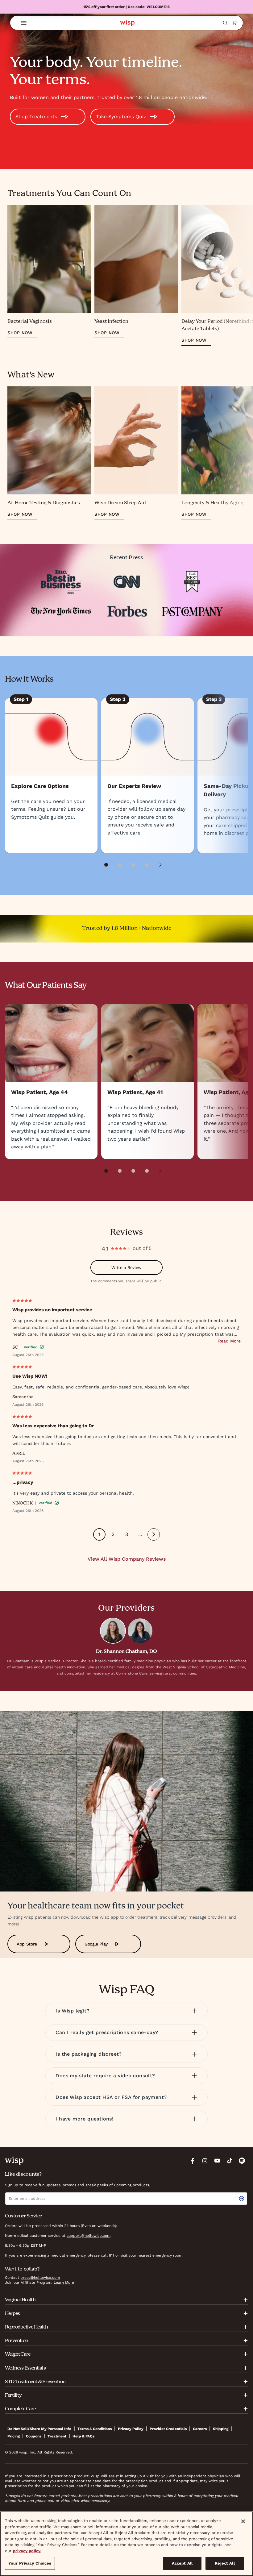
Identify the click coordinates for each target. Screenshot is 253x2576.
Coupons (34, 2436)
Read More (229, 1341)
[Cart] (234, 23)
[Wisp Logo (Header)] (127, 23)
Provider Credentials (168, 2429)
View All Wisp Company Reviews (127, 1559)
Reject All (225, 2563)
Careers (200, 2429)
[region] (126, 2544)
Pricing (14, 2436)
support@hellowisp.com (89, 2236)
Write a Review (126, 1267)
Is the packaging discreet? (89, 2054)
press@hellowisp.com (40, 2278)
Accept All (182, 2563)
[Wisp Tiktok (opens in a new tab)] (230, 2161)
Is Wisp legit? (73, 2011)
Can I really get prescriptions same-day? (107, 2032)
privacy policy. (27, 2551)
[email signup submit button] (243, 2199)
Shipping (221, 2429)
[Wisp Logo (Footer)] (14, 2161)
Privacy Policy (131, 2429)
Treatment (57, 2436)
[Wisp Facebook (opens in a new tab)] (193, 2161)
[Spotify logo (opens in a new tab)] (242, 2161)
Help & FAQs (83, 2436)
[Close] (243, 2521)
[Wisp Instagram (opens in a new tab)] (205, 2161)
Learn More (64, 2283)
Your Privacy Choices (30, 2563)
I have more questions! (85, 2119)
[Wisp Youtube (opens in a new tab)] (217, 2161)
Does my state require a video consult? (105, 2076)
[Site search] (225, 23)
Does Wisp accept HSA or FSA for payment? (111, 2097)
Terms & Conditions (95, 2429)
